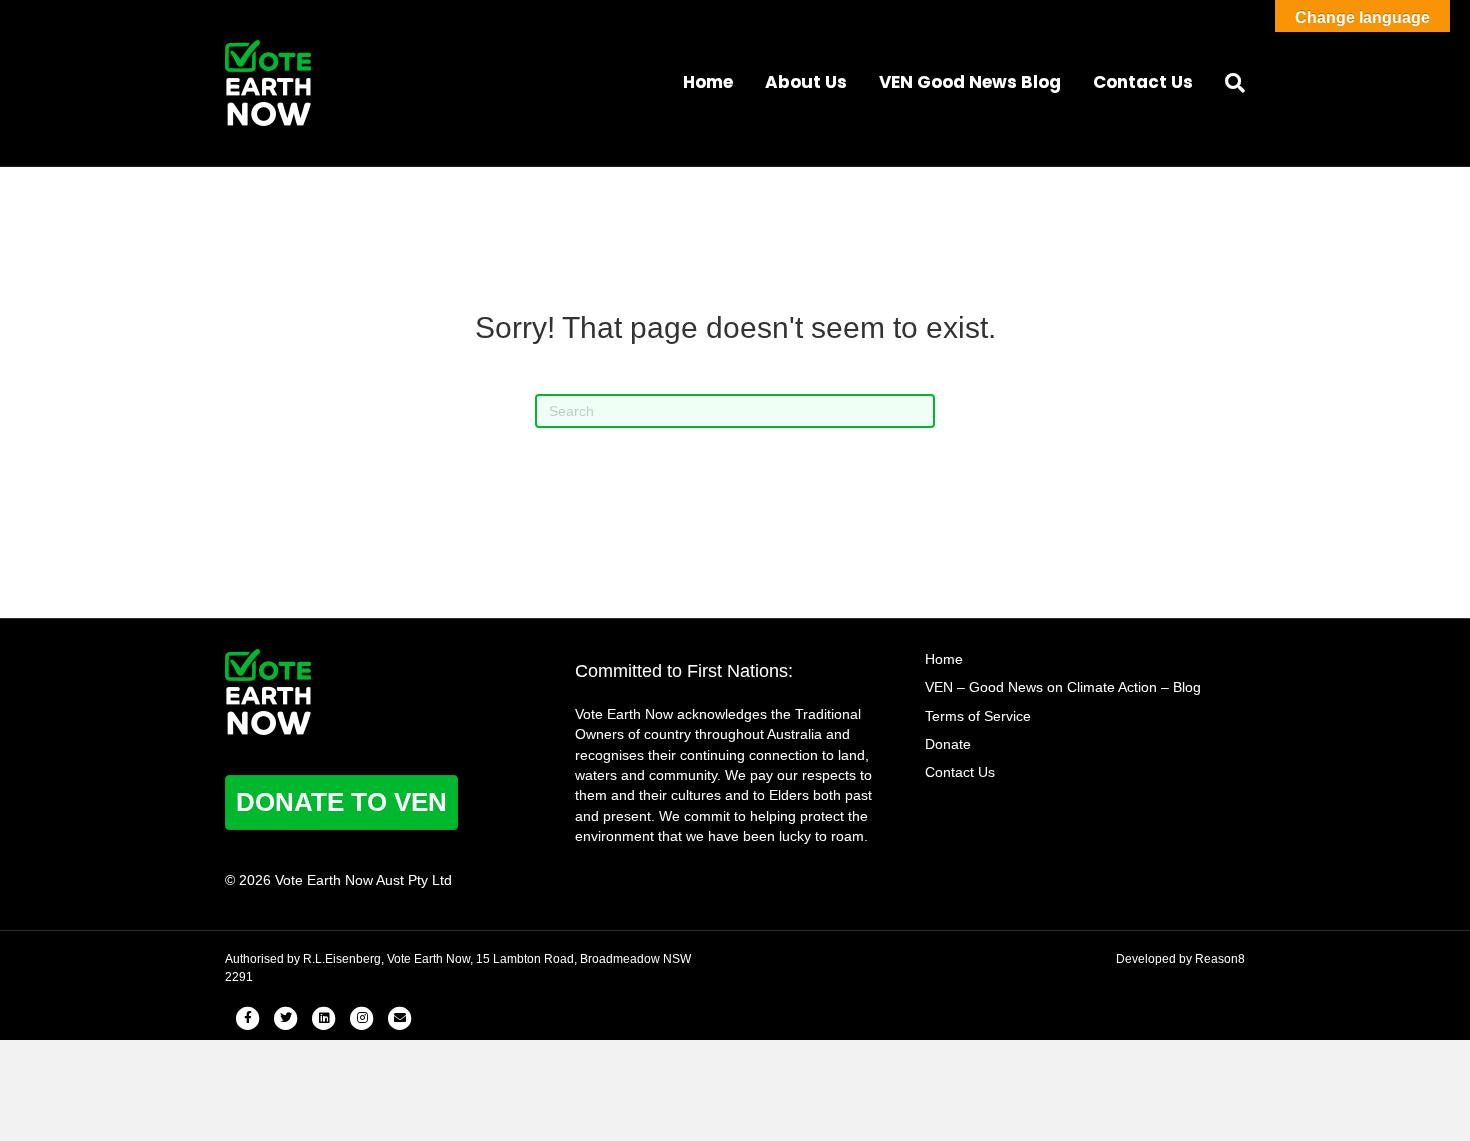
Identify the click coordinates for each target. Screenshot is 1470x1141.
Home (708, 82)
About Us (806, 82)
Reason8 (1220, 959)
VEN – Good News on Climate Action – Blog (1063, 687)
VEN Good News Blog (970, 82)
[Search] (1227, 83)
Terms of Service (978, 716)
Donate (948, 744)
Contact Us (1143, 82)
